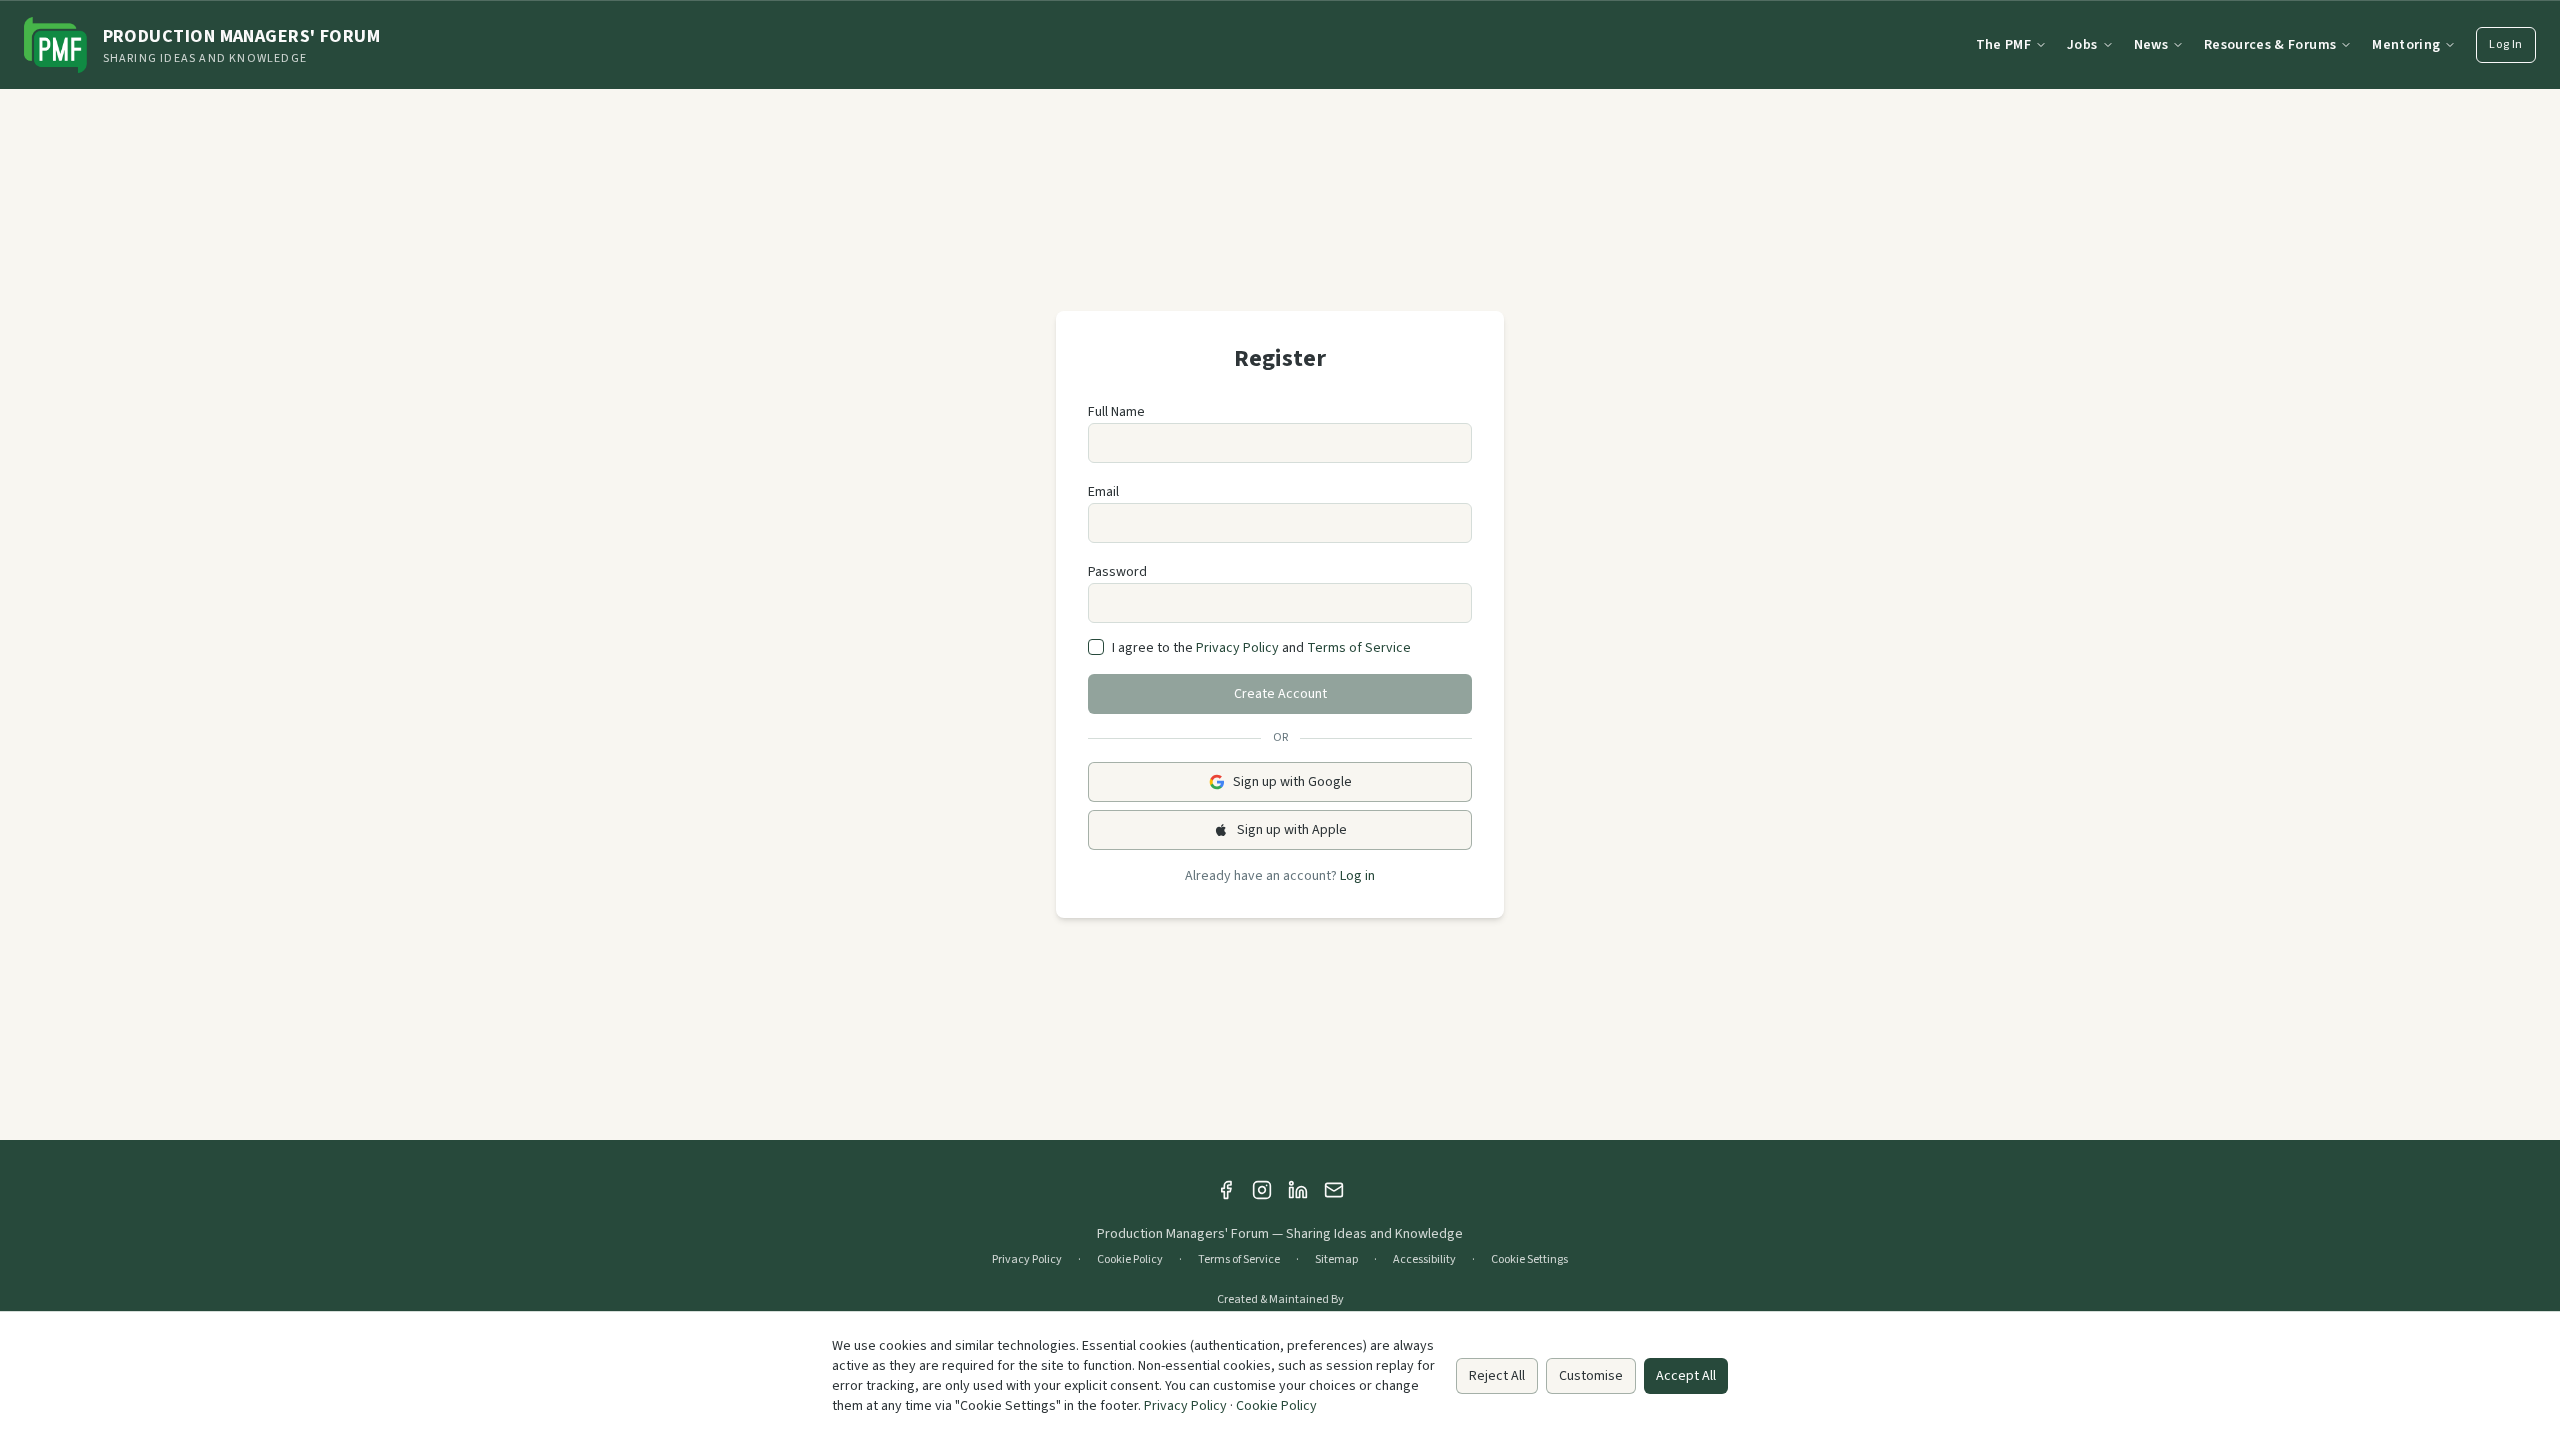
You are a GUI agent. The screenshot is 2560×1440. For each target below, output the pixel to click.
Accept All (1686, 1376)
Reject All (1497, 1376)
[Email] (1334, 1190)
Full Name (1116, 412)
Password (1117, 572)
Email (1103, 492)
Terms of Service (1359, 648)
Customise (1591, 1376)
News (2151, 45)
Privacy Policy (1237, 648)
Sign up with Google (1292, 782)
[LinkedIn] (1298, 1190)
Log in (1357, 876)
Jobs (2082, 45)
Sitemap (1336, 1260)
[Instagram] (1262, 1190)
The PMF (2003, 45)
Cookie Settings (1529, 1260)
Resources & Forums (2270, 45)
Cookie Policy (1130, 1260)
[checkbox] (1096, 647)
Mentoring (2406, 45)
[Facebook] (1226, 1190)
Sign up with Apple (1292, 830)
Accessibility (1424, 1260)
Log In (2506, 44)
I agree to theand (1261, 648)
